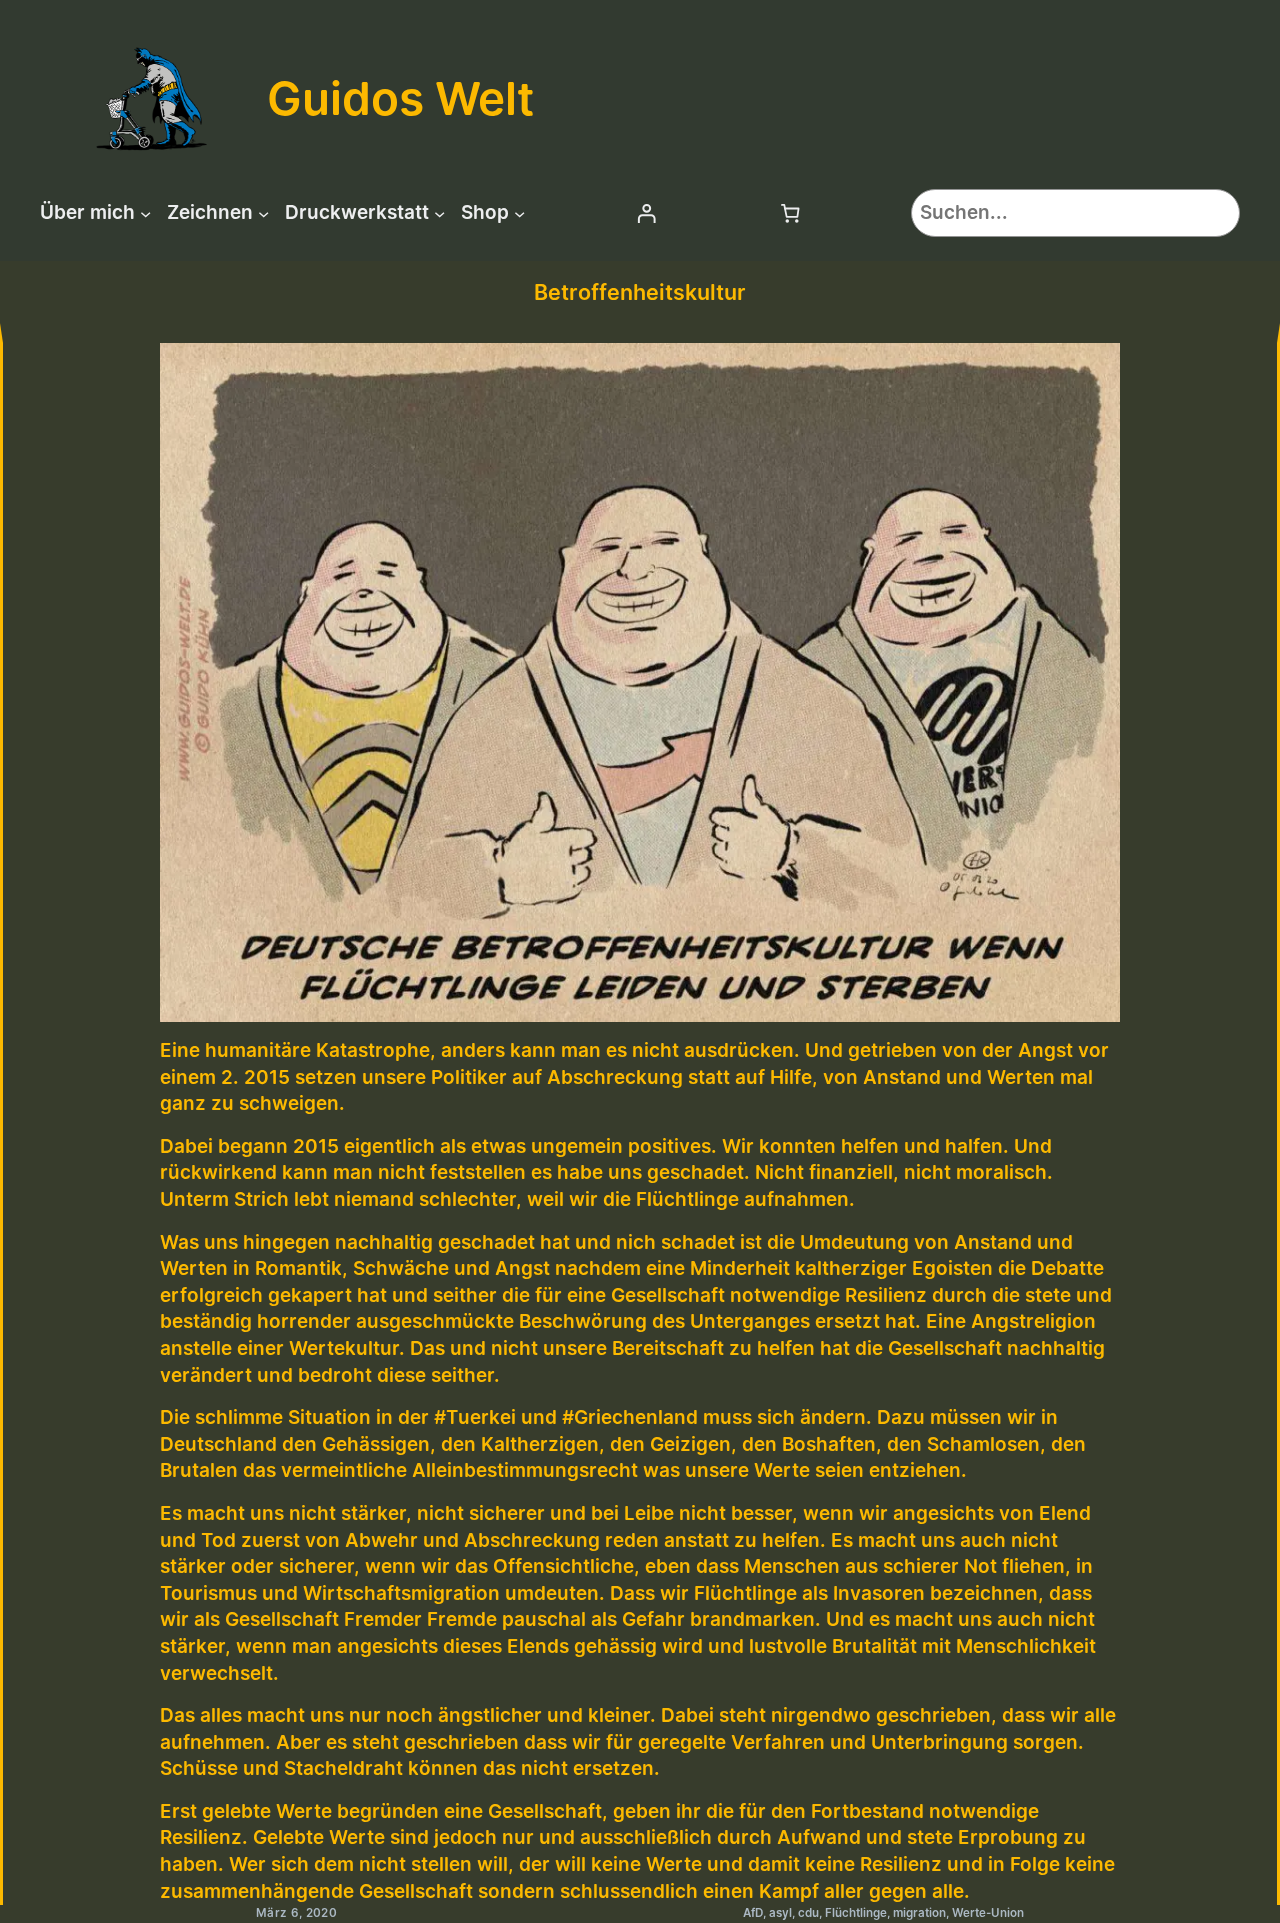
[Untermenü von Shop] (519, 212)
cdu (808, 1913)
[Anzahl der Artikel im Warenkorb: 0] (791, 213)
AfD (753, 1913)
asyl (780, 1913)
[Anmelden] (646, 213)
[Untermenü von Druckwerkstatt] (439, 212)
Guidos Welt (400, 98)
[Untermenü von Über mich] (145, 212)
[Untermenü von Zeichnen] (263, 212)
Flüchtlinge (856, 1913)
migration (919, 1913)
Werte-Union (988, 1913)
